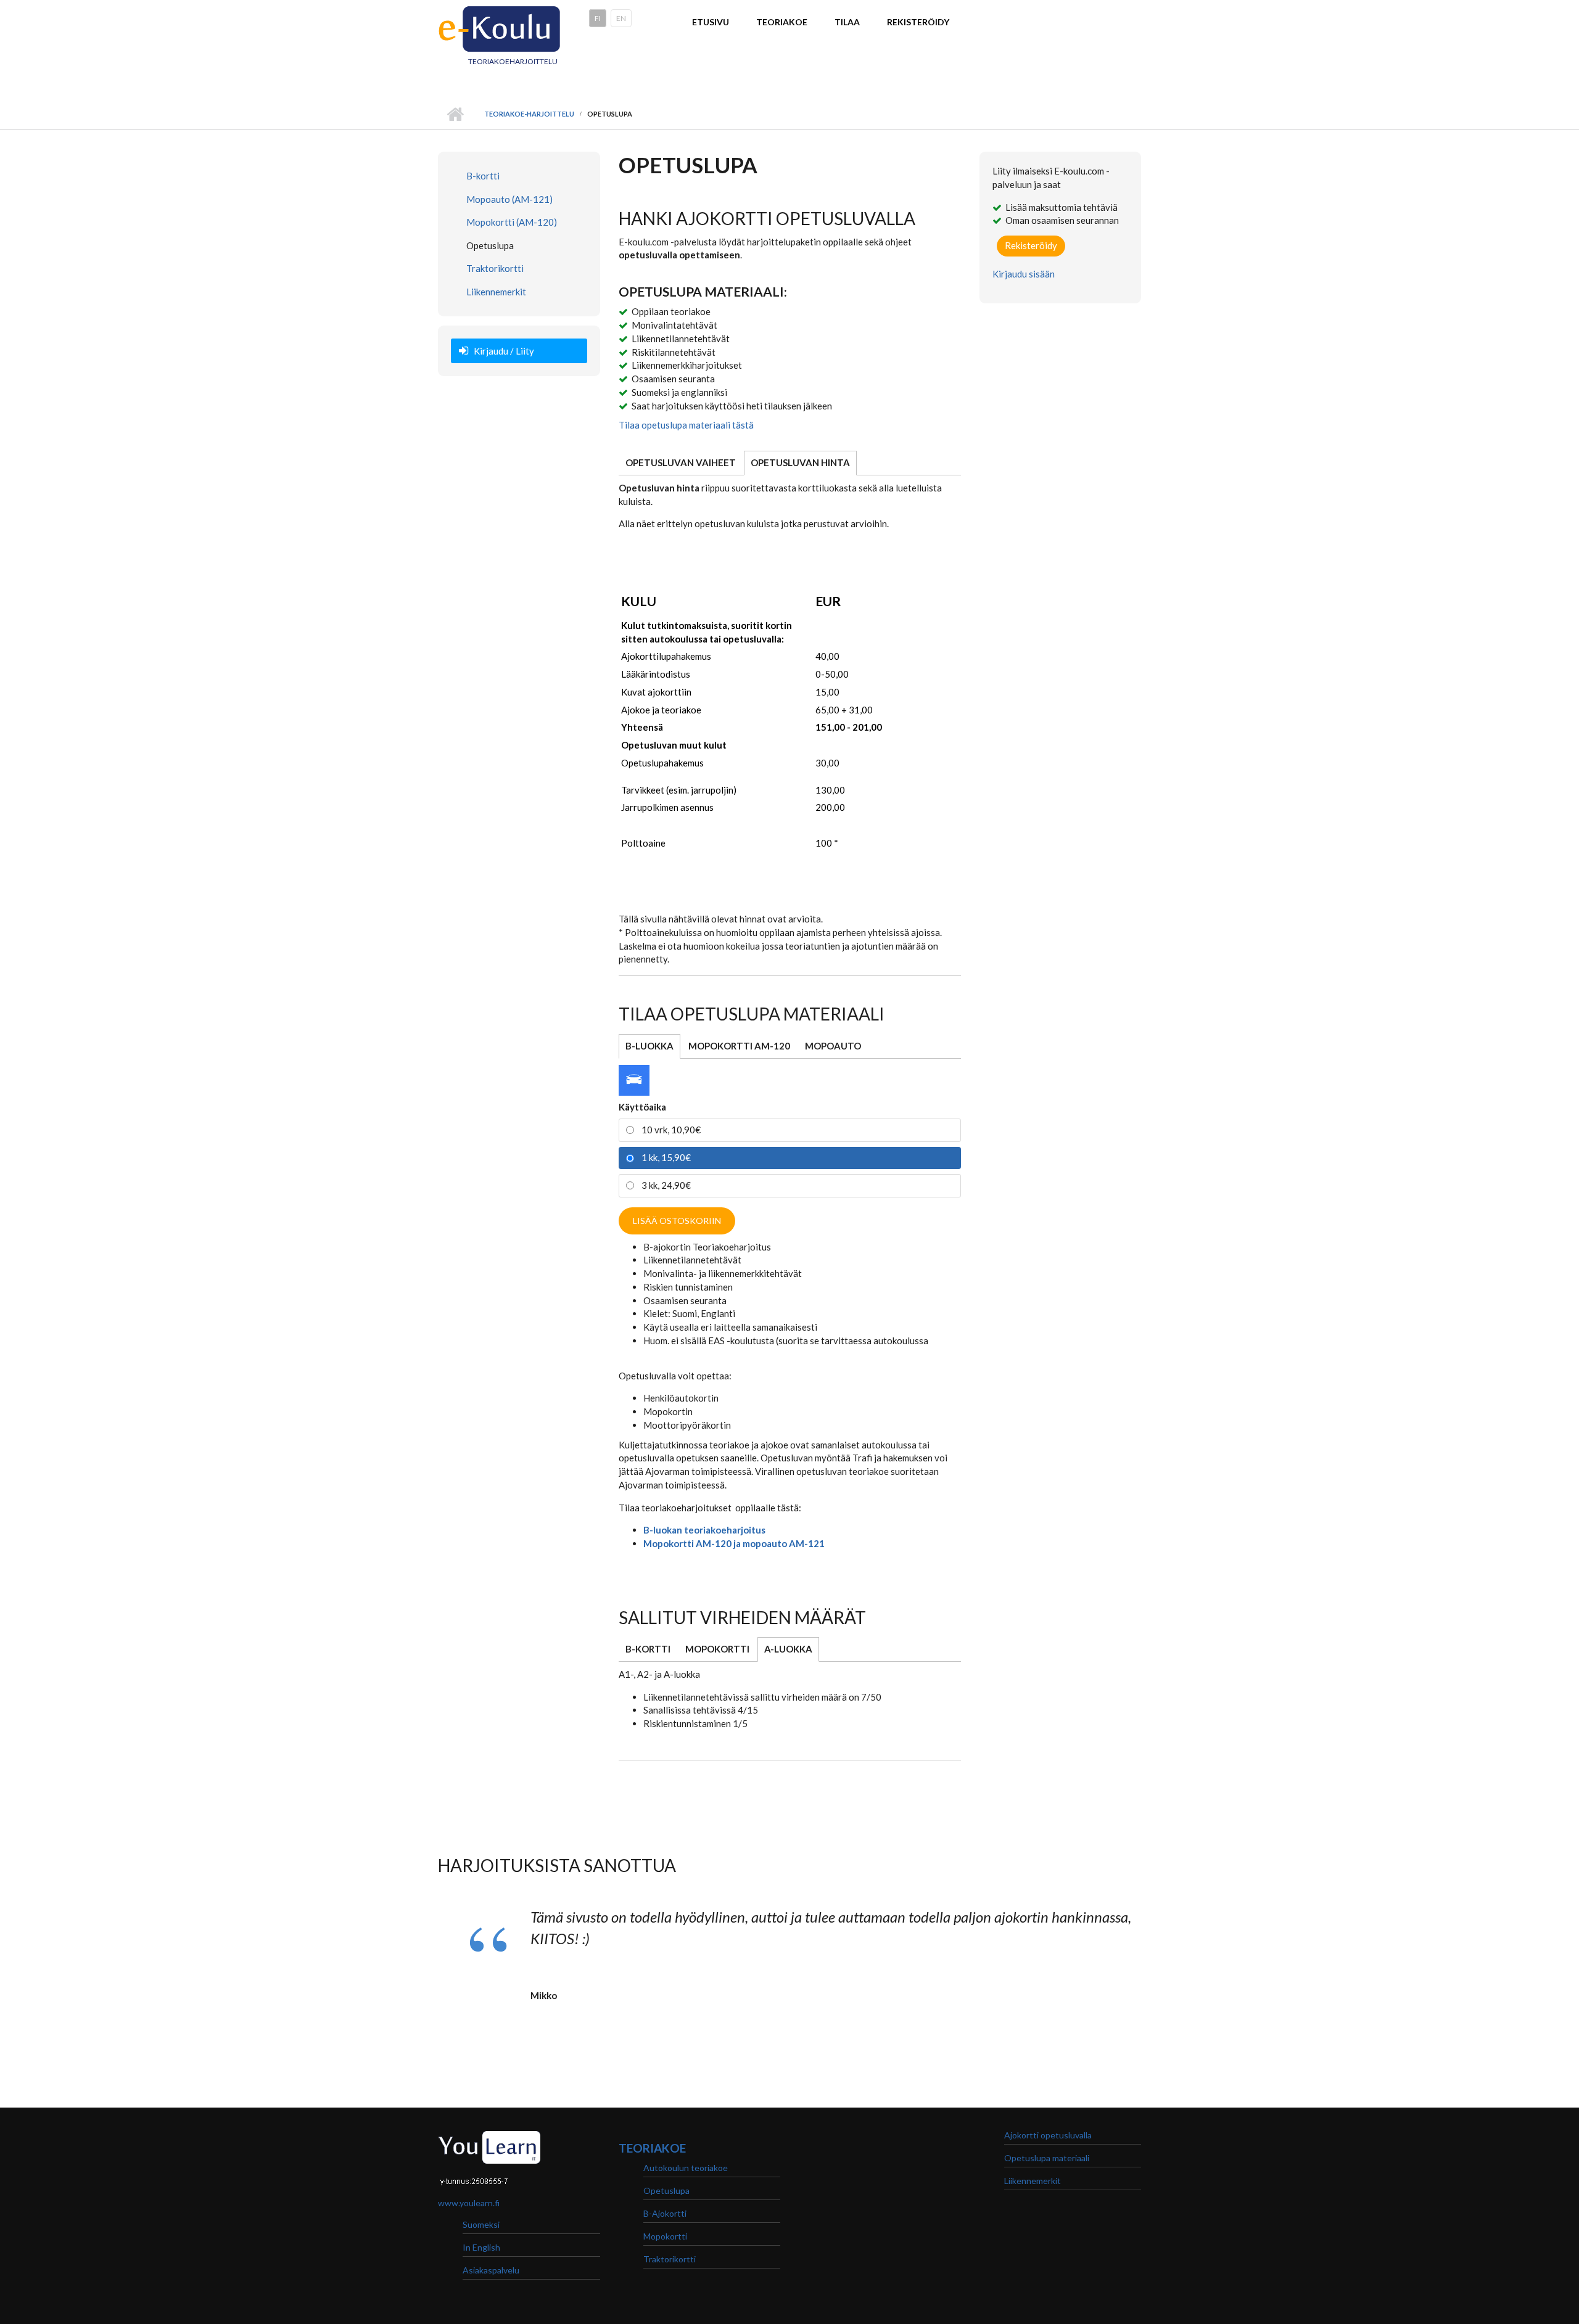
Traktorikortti (495, 268)
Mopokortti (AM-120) (512, 222)
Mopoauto (833, 1046)
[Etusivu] (500, 27)
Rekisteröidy (918, 22)
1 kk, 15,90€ (666, 1157)
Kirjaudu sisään (1024, 274)
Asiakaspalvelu (491, 2270)
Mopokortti (717, 1649)
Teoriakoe (782, 22)
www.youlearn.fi (469, 2203)
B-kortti (483, 176)
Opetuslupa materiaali (1047, 2158)
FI (598, 18)
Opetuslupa (490, 245)
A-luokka (792, 1649)
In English (481, 2247)
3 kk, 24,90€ (666, 1185)
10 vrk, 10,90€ (671, 1130)
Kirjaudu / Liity (504, 351)
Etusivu (711, 22)
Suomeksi (481, 2224)
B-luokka (649, 1046)
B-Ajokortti (665, 2213)
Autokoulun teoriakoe (686, 2168)
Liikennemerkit (496, 292)
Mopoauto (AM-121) (509, 199)
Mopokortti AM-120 (739, 1046)
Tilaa (847, 22)
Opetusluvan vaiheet (681, 462)
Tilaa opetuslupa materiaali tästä (686, 425)
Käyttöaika (642, 1107)
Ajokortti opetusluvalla (1048, 2135)
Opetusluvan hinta (800, 462)
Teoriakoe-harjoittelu (529, 114)
